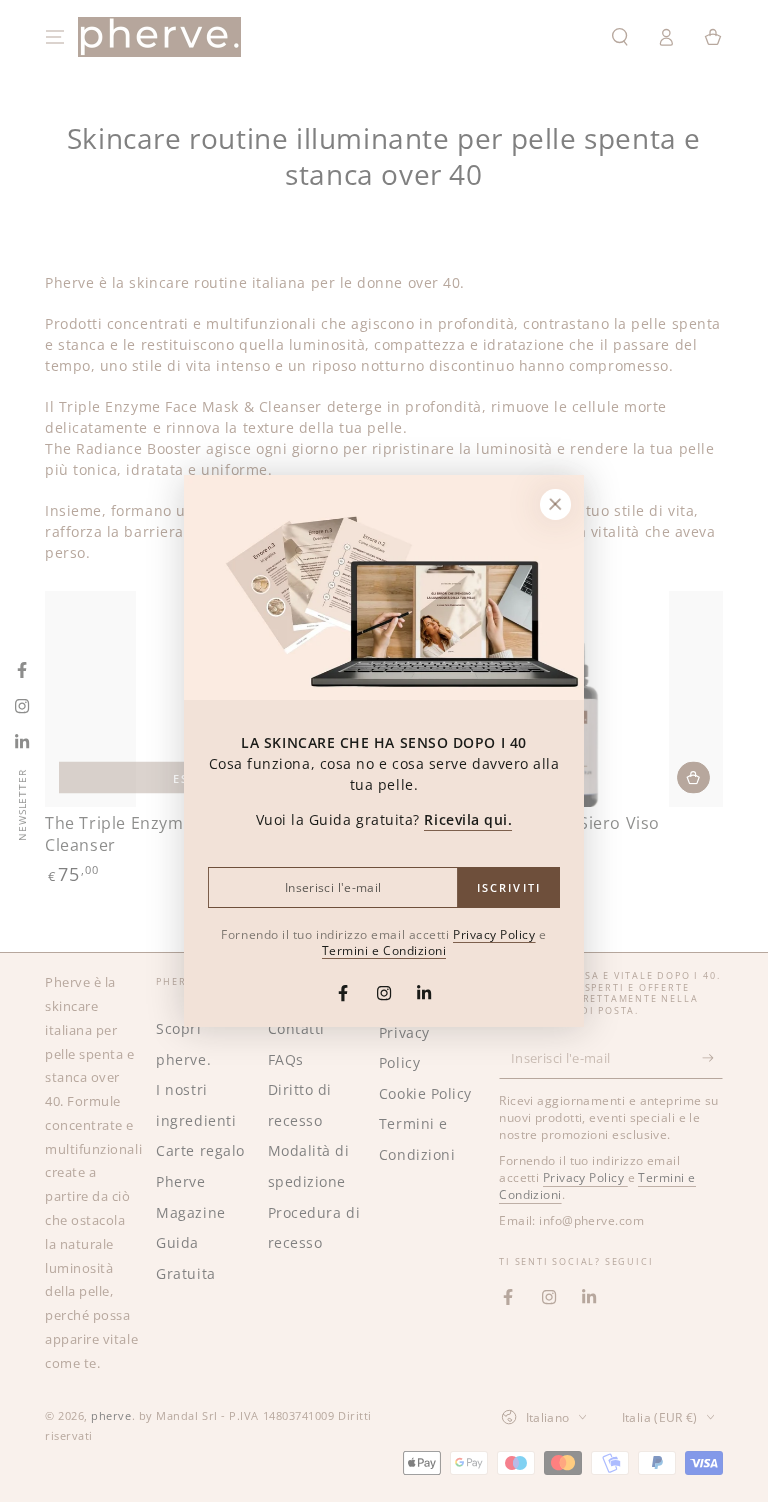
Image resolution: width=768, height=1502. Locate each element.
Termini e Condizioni (384, 950)
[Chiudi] (555, 504)
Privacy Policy (494, 934)
